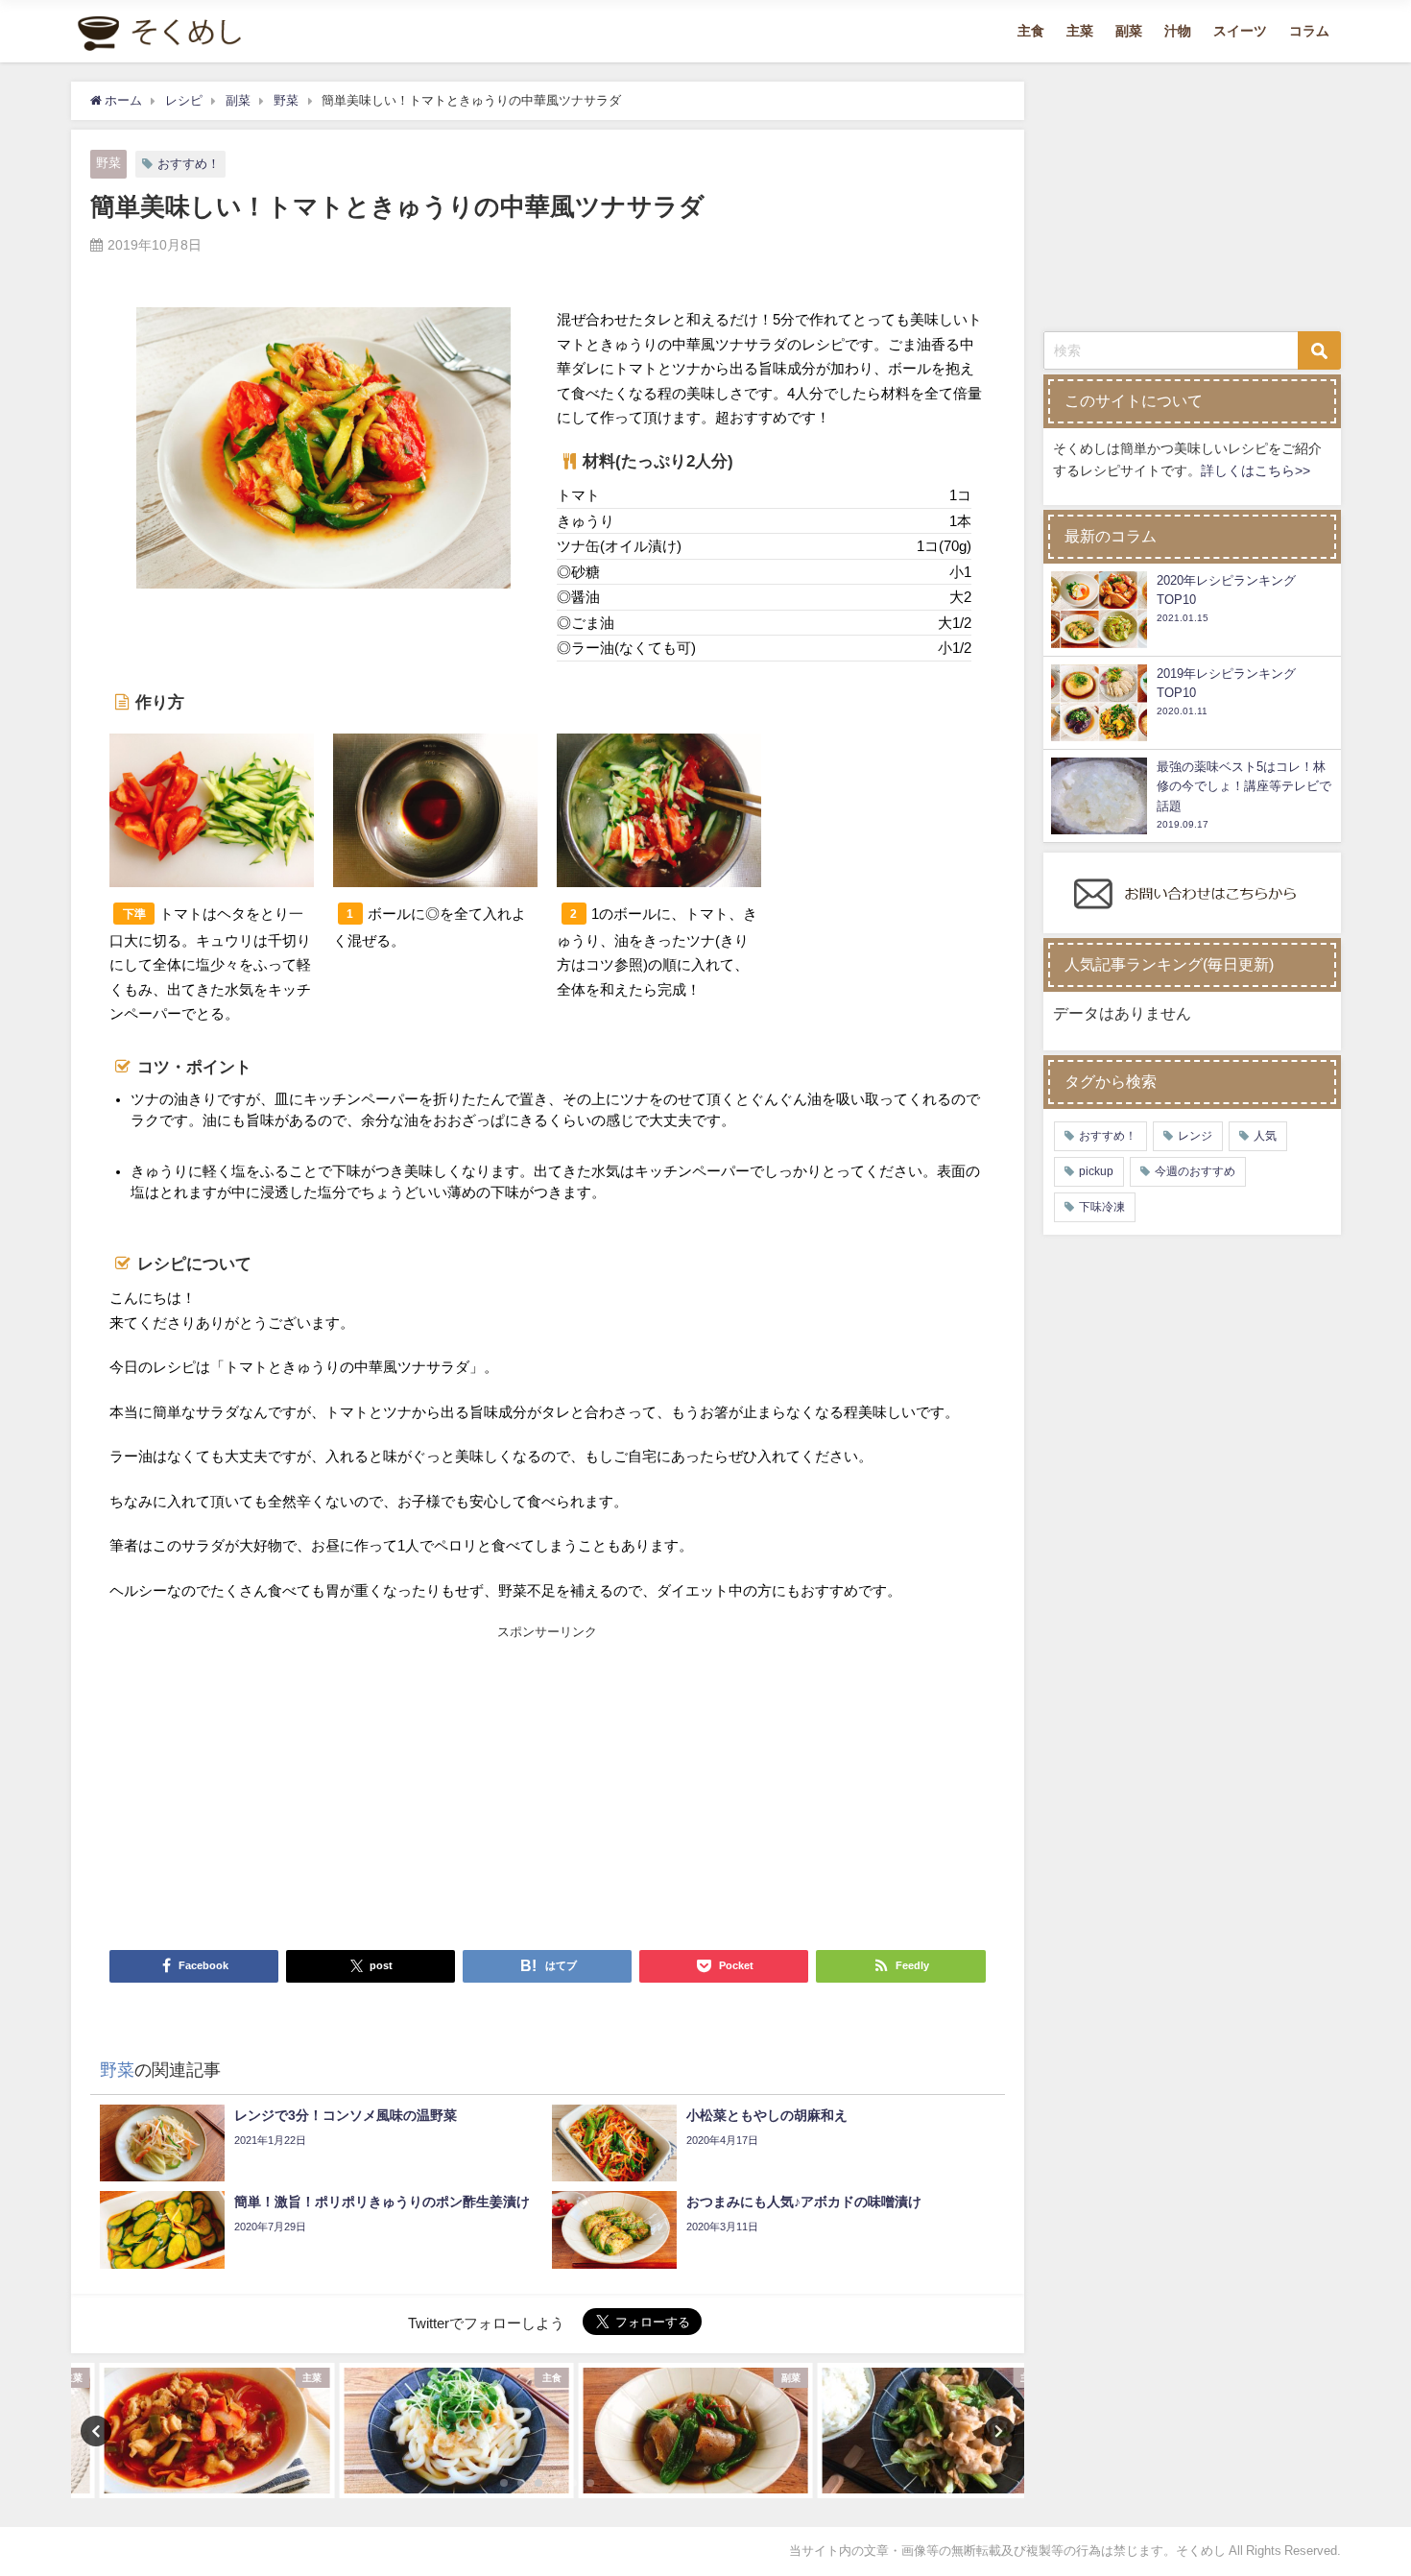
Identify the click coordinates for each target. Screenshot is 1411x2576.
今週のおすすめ (1195, 1171)
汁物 (1178, 31)
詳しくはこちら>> (1256, 470)
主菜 (1080, 31)
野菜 (108, 163)
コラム (1309, 31)
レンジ (1195, 1136)
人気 (1265, 1136)
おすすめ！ (189, 164)
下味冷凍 (1102, 1207)
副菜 (1129, 31)
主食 (1031, 31)
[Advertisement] (329, 1787)
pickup (1096, 1171)
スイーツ (1240, 31)
